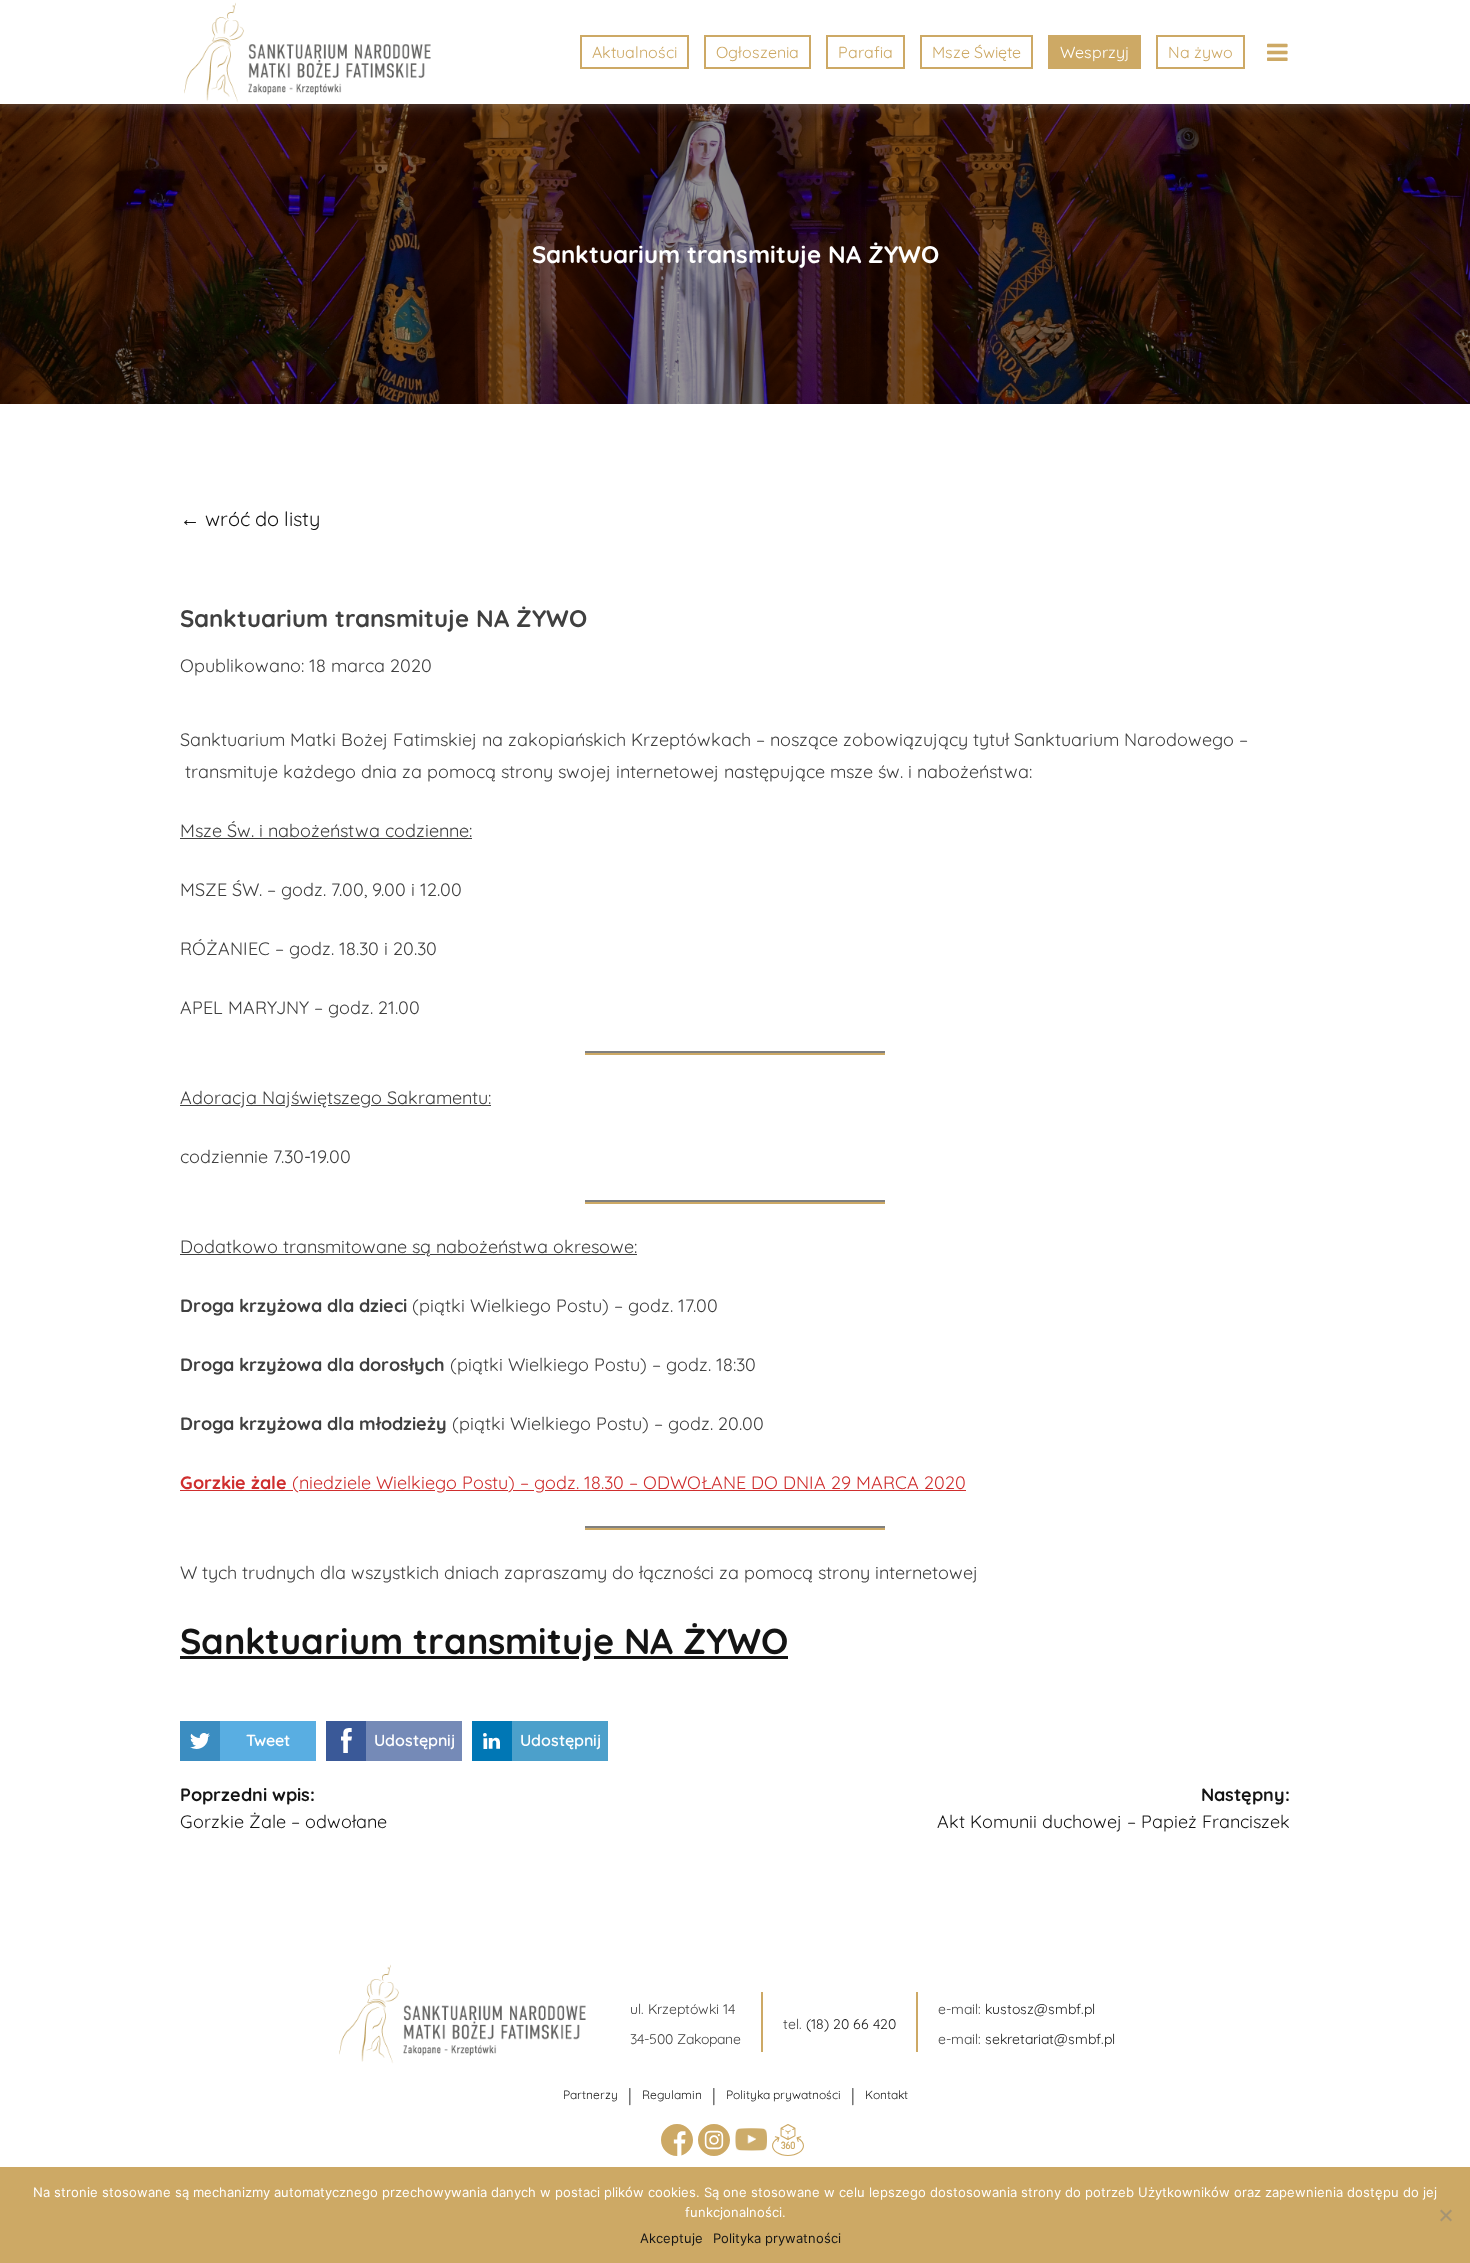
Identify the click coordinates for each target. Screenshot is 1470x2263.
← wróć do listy (250, 518)
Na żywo (1200, 52)
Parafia (865, 52)
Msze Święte (976, 52)
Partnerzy (590, 2094)
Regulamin (672, 2094)
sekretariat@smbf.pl (1050, 2039)
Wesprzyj (1094, 52)
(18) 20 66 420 (851, 2024)
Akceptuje (671, 2238)
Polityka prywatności (783, 2094)
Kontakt (886, 2094)
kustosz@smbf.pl (1040, 2009)
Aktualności (634, 52)
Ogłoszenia (757, 52)
